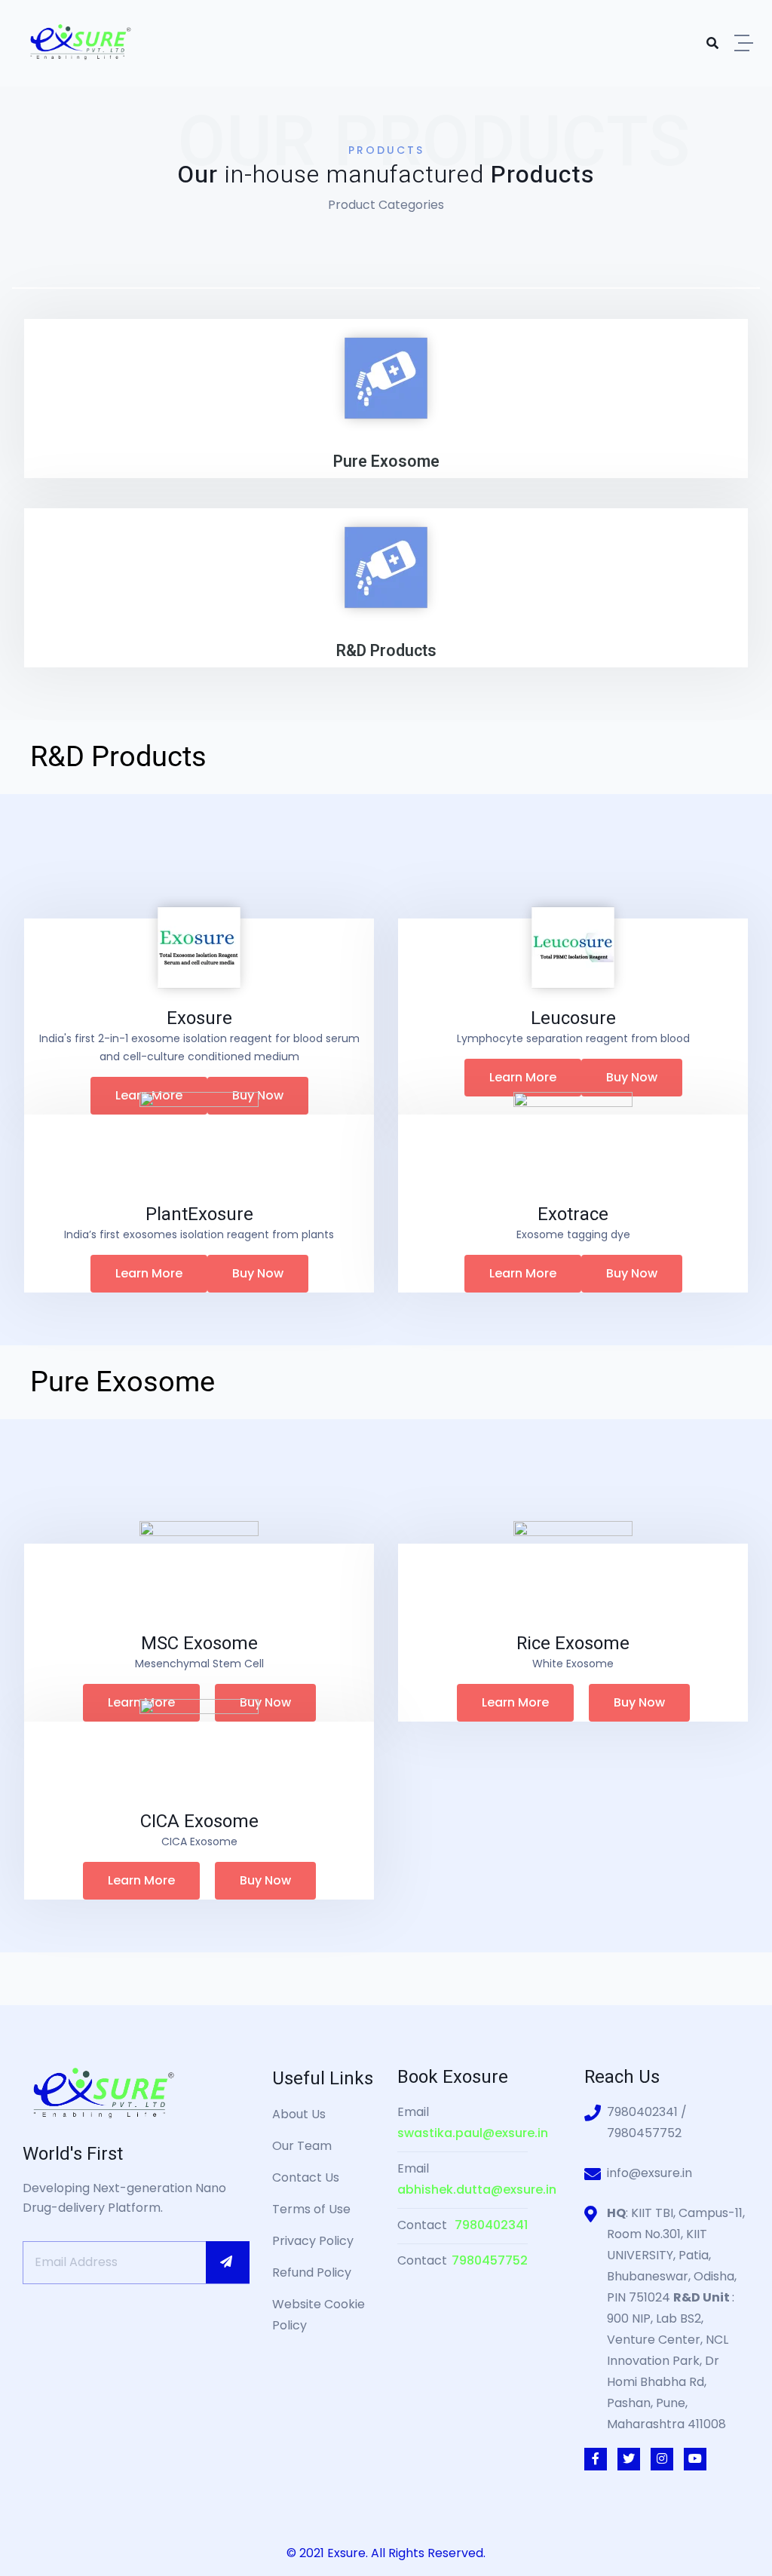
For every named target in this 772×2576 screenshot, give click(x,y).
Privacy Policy (313, 2241)
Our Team (302, 2146)
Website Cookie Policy (319, 2315)
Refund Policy (312, 2272)
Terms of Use (311, 2209)
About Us (299, 2114)
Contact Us (306, 2177)
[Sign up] (228, 2262)
